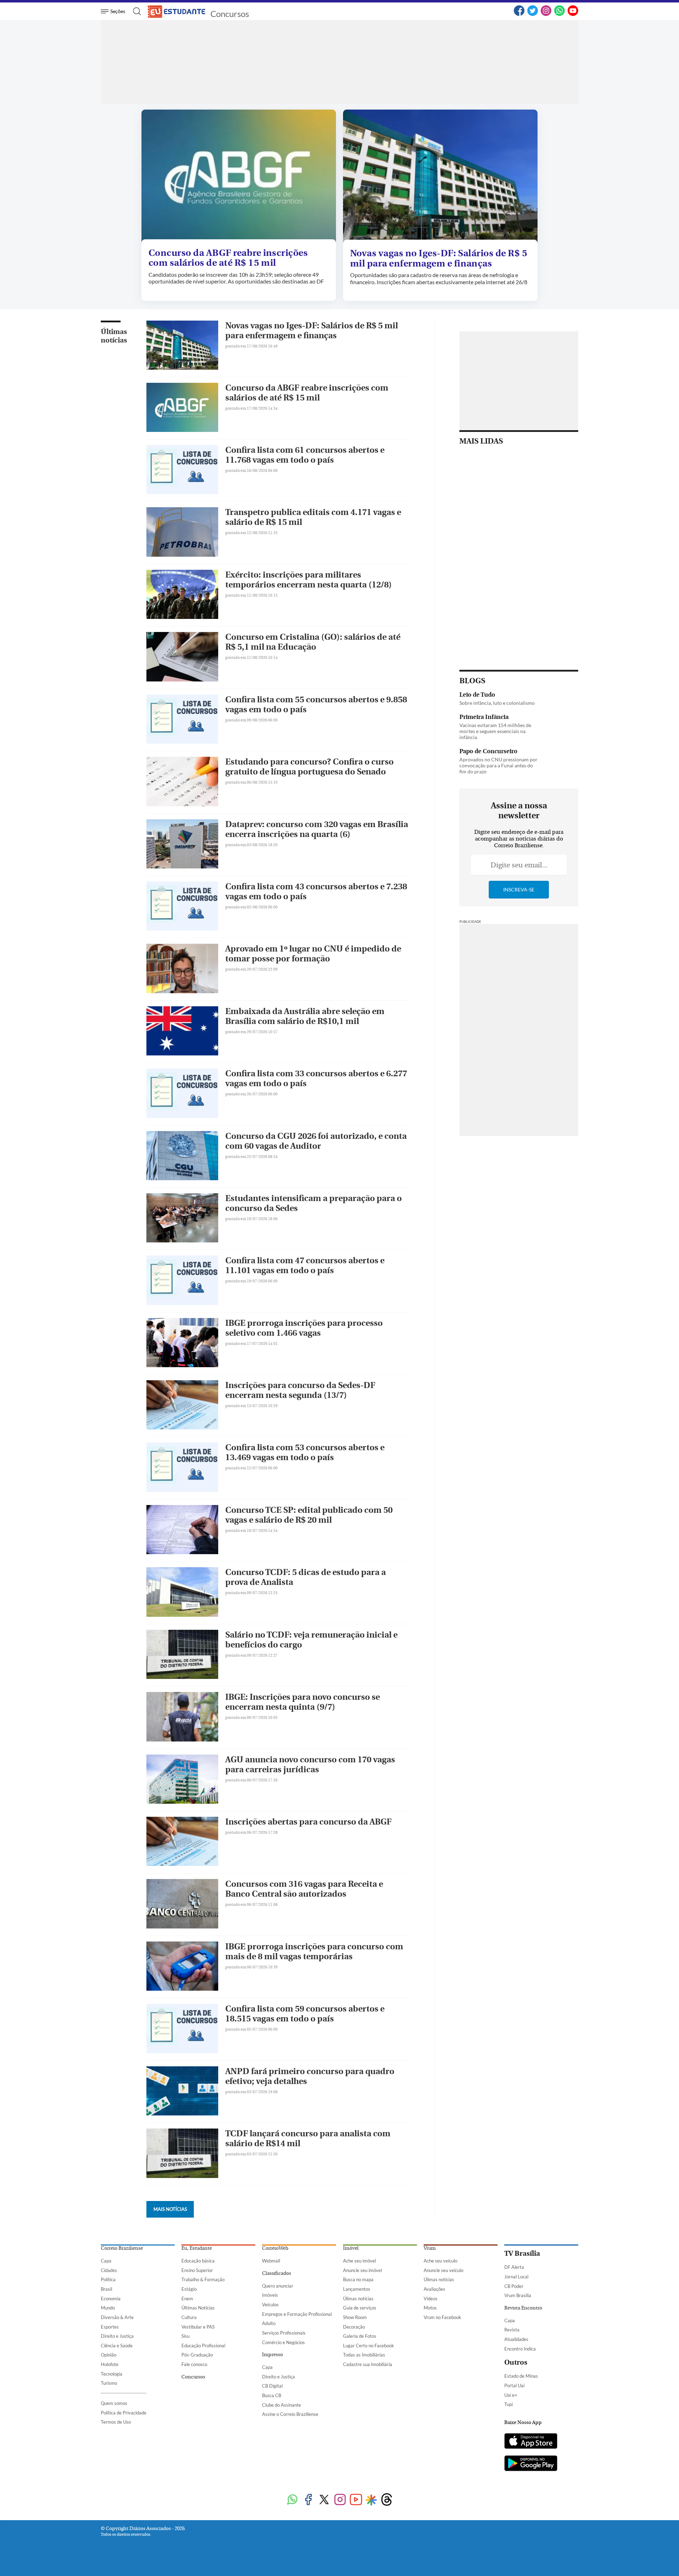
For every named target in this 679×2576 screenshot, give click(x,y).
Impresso (272, 2355)
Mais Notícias (170, 2209)
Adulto (269, 2323)
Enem (187, 2299)
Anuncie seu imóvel (362, 2270)
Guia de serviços (360, 2308)
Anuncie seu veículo (443, 2270)
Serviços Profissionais (284, 2333)
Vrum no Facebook (442, 2317)
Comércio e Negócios (283, 2342)
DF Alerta (514, 2267)
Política (108, 2279)
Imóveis (270, 2295)
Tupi (509, 2404)
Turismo (109, 2383)
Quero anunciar (278, 2286)
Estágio (189, 2289)
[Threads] (387, 2500)
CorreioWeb (275, 2248)
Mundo (108, 2308)
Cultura (189, 2317)
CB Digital (272, 2386)
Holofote (110, 2364)
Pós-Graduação (197, 2355)
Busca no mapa (358, 2279)
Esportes (110, 2327)
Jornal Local (516, 2277)
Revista (512, 2330)
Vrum (430, 2248)
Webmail (271, 2261)
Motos (430, 2308)
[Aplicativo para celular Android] (531, 2464)
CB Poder (514, 2286)
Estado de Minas (521, 2376)
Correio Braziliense (122, 2248)
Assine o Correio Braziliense (290, 2414)
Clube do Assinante (282, 2405)
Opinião (109, 2355)
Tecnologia (112, 2374)
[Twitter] (533, 14)
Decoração (354, 2327)
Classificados (277, 2273)
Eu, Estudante (197, 2248)
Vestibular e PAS (198, 2327)
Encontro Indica (520, 2349)
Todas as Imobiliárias (364, 2355)
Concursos (230, 14)
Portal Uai (514, 2385)
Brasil (106, 2289)
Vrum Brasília (518, 2295)
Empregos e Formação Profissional (297, 2314)
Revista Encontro (523, 2308)
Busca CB (272, 2395)
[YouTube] (573, 14)
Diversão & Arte (117, 2317)
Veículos (270, 2305)
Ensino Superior (197, 2270)
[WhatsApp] (559, 14)
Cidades (109, 2270)
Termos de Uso (116, 2422)
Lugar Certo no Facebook (368, 2346)
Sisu (185, 2336)
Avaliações (434, 2289)
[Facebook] (519, 14)
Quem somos (114, 2403)
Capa (106, 2261)
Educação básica (198, 2261)
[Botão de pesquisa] (135, 11)
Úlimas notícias (358, 2299)
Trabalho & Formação (203, 2279)
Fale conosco (194, 2364)
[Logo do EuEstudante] (177, 11)
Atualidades (516, 2339)
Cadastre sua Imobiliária (368, 2364)
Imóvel (351, 2248)
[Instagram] (546, 14)
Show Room (355, 2317)
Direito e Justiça (117, 2336)
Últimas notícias (114, 336)
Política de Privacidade (124, 2413)
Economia (111, 2299)
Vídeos (431, 2299)
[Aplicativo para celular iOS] (531, 2442)
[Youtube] (356, 2500)
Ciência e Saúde (117, 2346)
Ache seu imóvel (359, 2261)
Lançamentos (357, 2289)
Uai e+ (511, 2395)
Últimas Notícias (198, 2308)
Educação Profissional (203, 2346)
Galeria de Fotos (360, 2336)
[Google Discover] (371, 2500)
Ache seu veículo (440, 2261)
